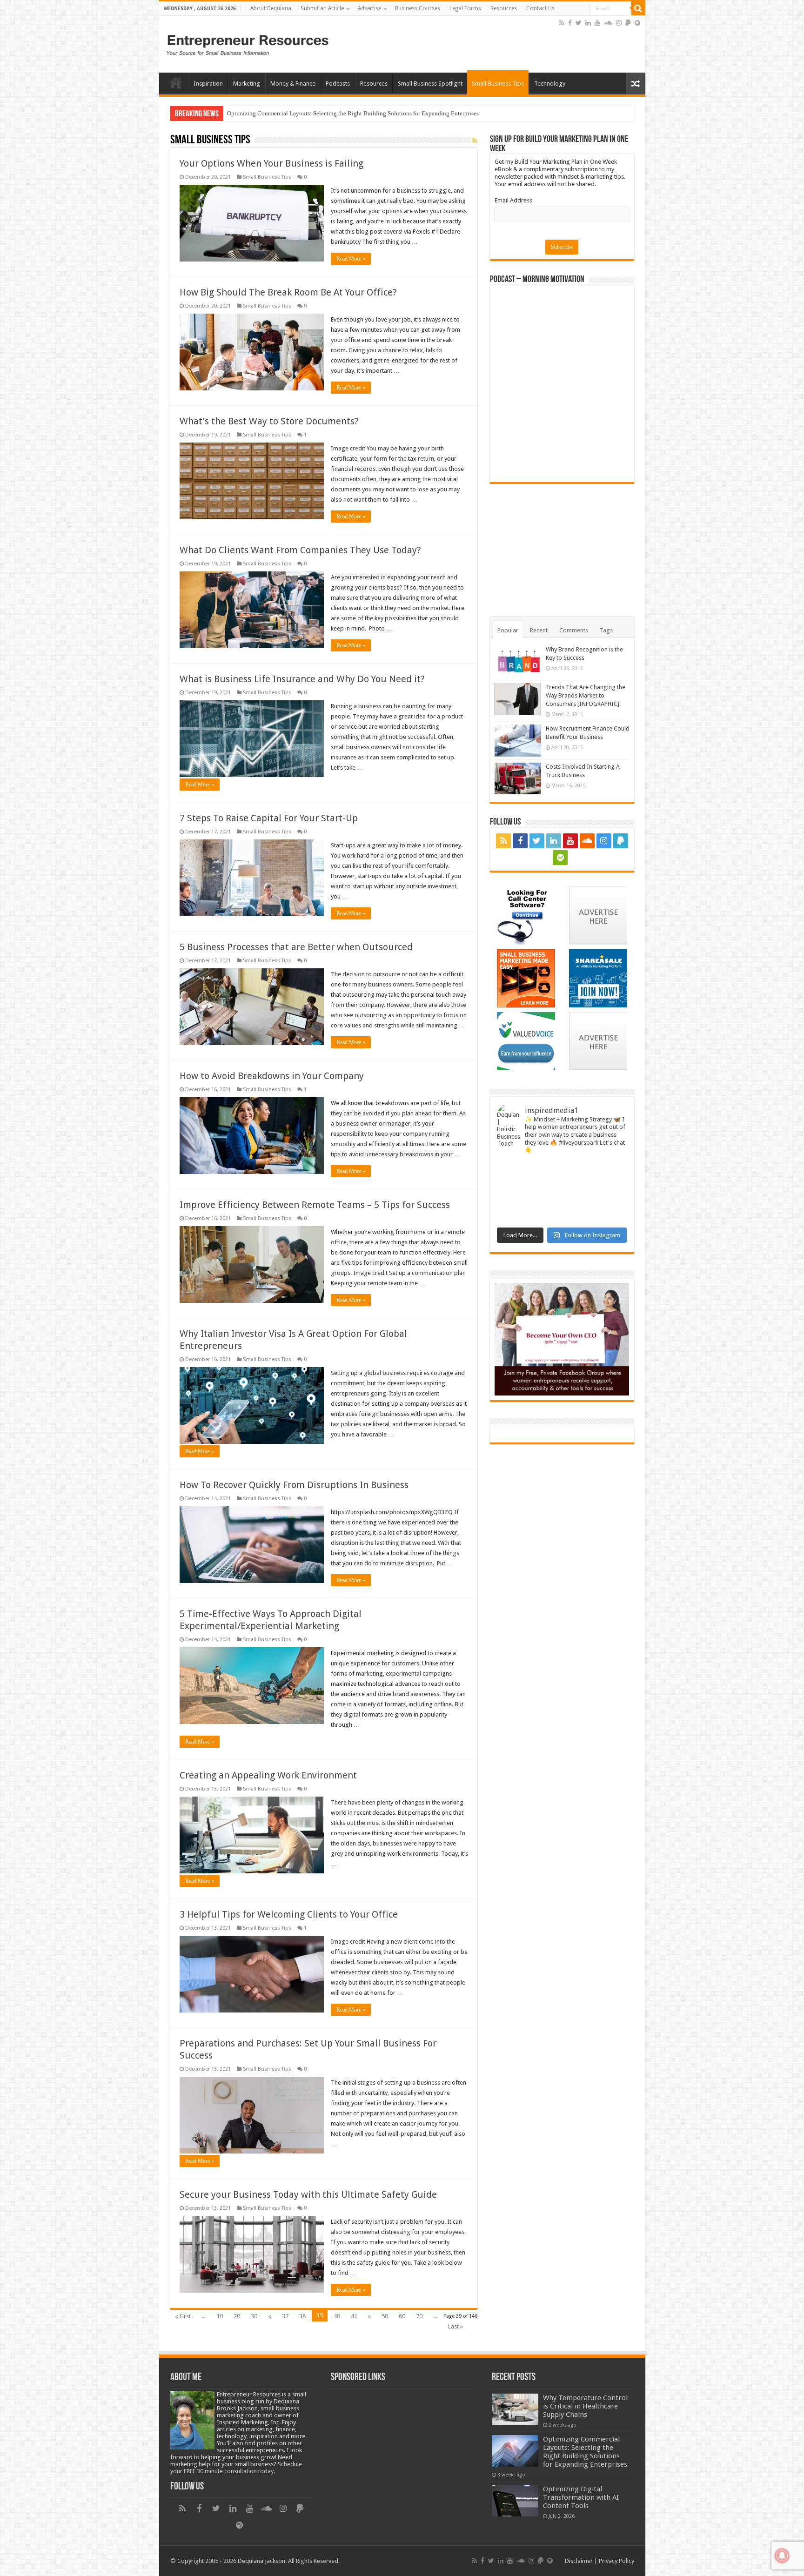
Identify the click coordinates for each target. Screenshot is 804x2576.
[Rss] (562, 23)
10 (220, 2316)
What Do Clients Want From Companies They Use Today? (300, 550)
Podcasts (338, 84)
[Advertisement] (449, 39)
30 (254, 2316)
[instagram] (619, 23)
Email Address (513, 200)
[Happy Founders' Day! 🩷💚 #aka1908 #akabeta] (513, 1172)
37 (285, 2316)
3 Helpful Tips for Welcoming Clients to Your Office (289, 1914)
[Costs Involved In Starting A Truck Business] (518, 778)
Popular (508, 630)
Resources (504, 8)
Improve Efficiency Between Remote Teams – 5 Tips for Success (315, 1205)
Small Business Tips (498, 84)
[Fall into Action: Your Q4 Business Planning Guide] (611, 1193)
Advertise (369, 8)
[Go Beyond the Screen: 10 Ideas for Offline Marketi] (513, 1193)
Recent (539, 630)
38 (302, 2316)
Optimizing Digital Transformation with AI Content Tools (299, 113)
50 (385, 2316)
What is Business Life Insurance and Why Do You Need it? (302, 679)
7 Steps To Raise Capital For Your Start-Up (269, 818)
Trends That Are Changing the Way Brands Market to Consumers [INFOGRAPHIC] (586, 695)
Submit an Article (322, 8)
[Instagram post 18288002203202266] (578, 1213)
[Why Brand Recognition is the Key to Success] (518, 661)
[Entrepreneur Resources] (248, 43)
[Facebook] (570, 23)
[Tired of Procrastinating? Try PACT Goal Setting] (513, 1213)
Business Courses (418, 8)
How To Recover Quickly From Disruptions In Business (294, 1485)
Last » (456, 2326)
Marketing (247, 84)
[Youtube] (597, 23)
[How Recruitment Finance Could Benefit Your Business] (518, 740)
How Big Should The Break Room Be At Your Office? (288, 292)
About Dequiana (271, 8)
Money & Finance (293, 84)
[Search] (638, 8)
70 (419, 2316)
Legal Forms (465, 8)
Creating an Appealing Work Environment (268, 1775)
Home (176, 82)
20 (237, 2316)
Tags (606, 630)
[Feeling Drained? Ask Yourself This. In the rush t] (546, 1172)
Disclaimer (579, 2561)
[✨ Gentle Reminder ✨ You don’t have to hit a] (578, 1172)
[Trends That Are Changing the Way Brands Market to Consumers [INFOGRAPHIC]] (518, 699)
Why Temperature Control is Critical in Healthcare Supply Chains (585, 2406)
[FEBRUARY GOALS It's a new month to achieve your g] (611, 1213)
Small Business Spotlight (430, 84)
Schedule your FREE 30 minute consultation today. (236, 2468)
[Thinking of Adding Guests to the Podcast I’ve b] (546, 1193)
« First (183, 2316)
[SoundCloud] (608, 23)
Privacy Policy (616, 2561)
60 (402, 2316)
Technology (550, 84)
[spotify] (637, 23)
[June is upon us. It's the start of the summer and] (611, 1172)
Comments (574, 630)
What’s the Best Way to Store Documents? (269, 421)
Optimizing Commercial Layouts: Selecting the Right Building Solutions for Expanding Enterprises (585, 2452)
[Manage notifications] (782, 2556)
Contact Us (540, 8)
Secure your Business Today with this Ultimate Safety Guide (308, 2194)
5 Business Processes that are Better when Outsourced (296, 947)
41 (354, 2316)
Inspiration (208, 84)
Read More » (351, 259)
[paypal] (628, 23)
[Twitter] (579, 23)
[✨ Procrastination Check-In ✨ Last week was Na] (546, 1213)
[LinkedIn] (588, 23)
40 (337, 2316)
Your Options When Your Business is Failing (271, 163)
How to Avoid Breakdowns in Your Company (272, 1076)
